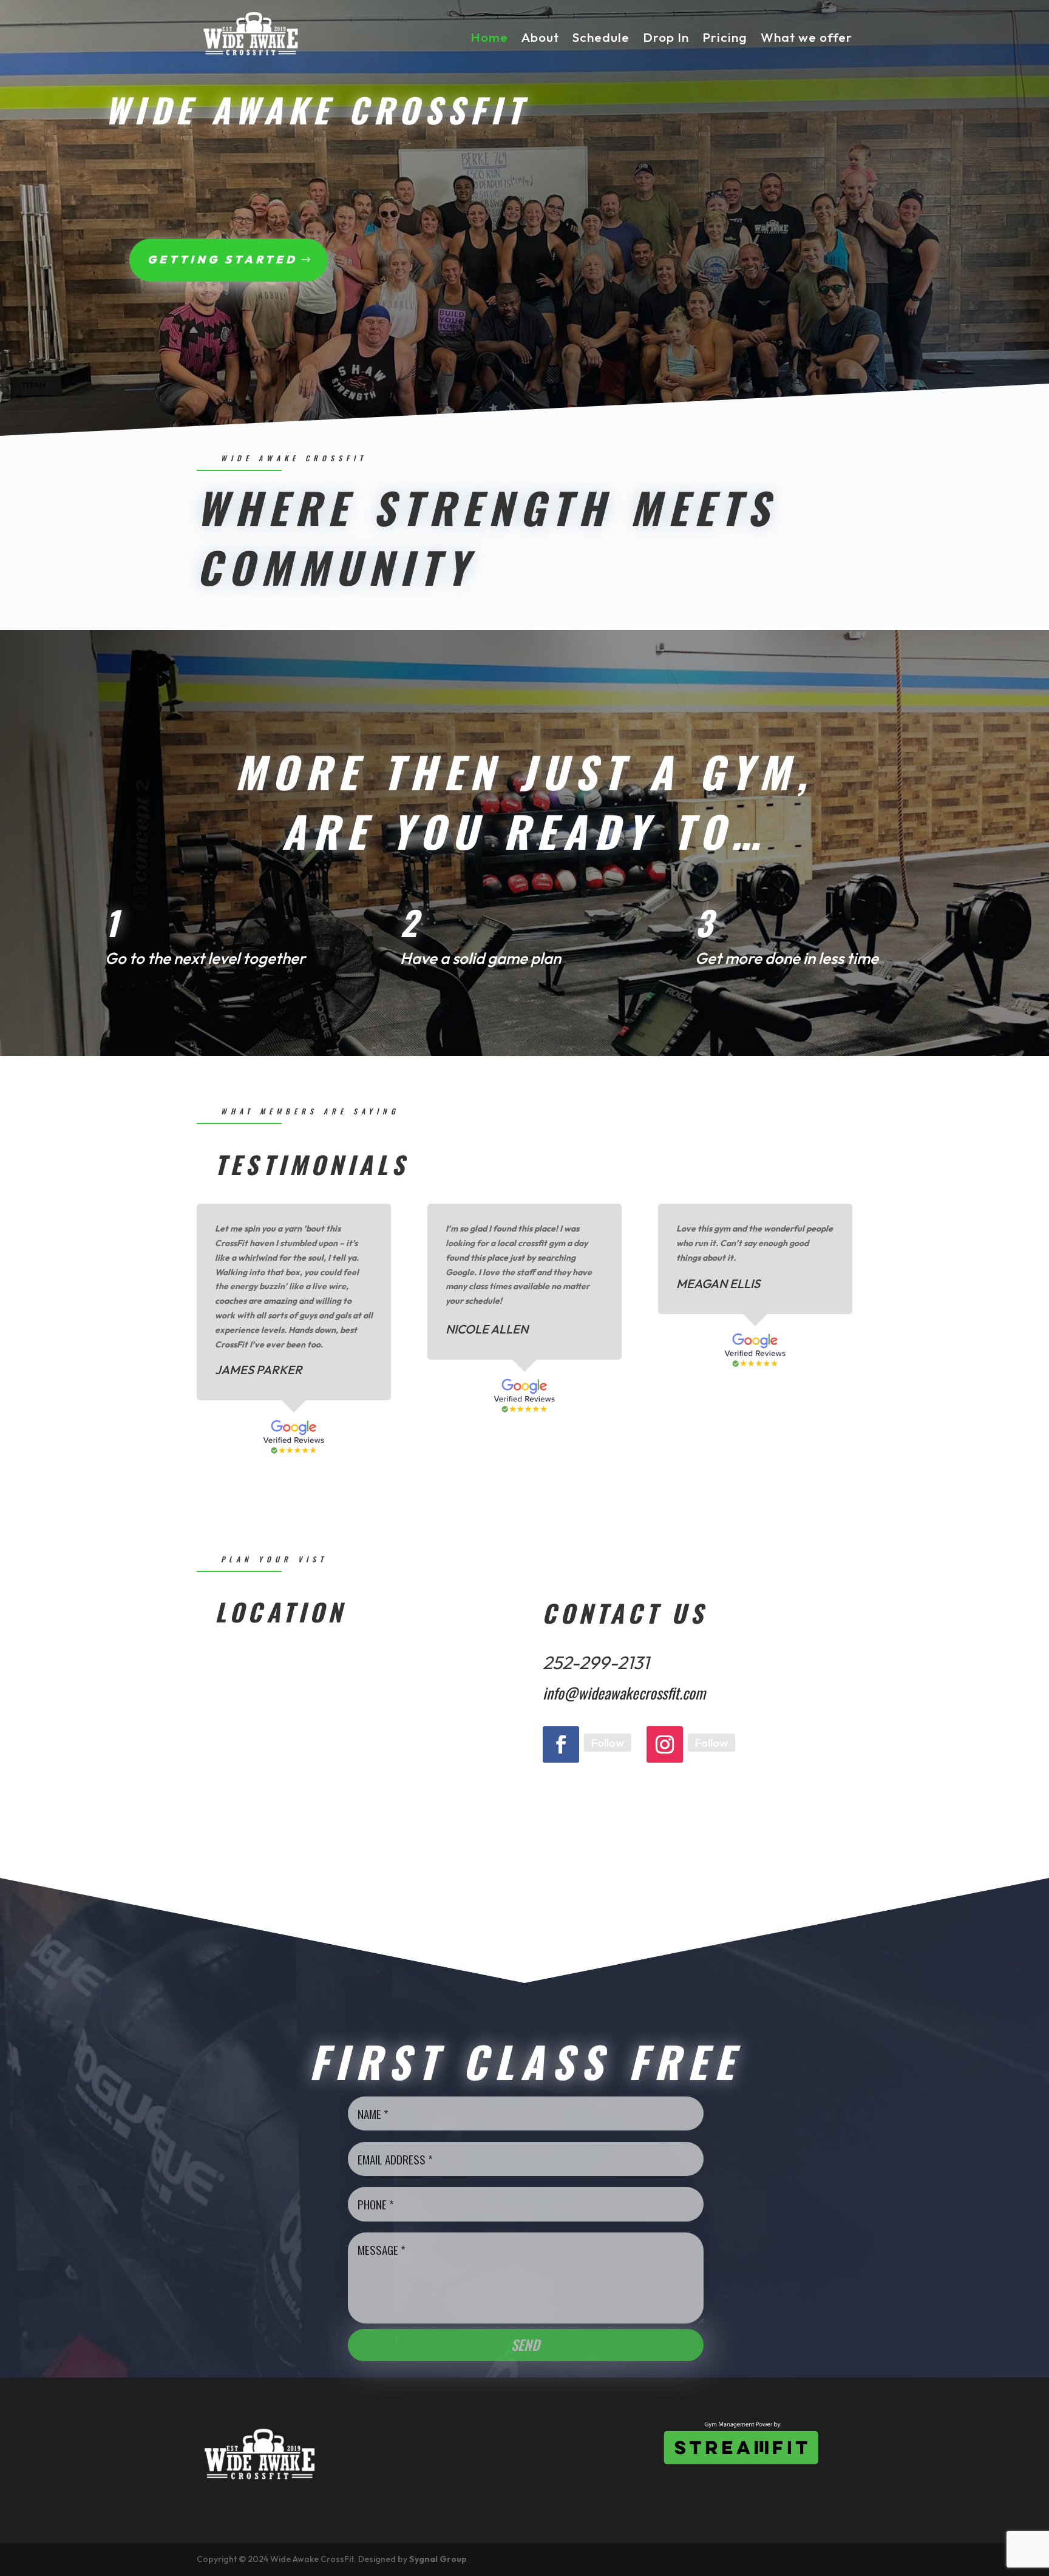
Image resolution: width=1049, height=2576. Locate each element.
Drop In (666, 37)
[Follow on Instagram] (665, 1744)
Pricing (725, 37)
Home (489, 37)
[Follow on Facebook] (561, 1744)
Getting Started (222, 259)
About (540, 37)
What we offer (806, 37)
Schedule (601, 37)
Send (525, 2345)
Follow (608, 1743)
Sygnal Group (438, 2559)
